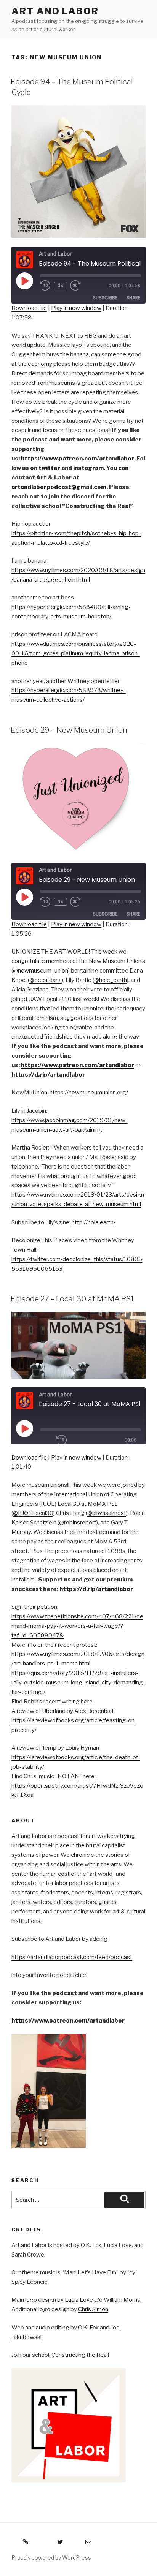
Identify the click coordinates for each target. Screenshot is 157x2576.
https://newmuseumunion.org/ (88, 1093)
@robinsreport (78, 1523)
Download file (29, 308)
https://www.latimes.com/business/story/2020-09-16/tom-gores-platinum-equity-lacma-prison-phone (76, 653)
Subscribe (105, 298)
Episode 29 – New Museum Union (69, 730)
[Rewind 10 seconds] (45, 286)
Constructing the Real (80, 2355)
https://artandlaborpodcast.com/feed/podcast (72, 1957)
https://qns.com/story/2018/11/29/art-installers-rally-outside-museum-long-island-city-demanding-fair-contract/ (78, 1683)
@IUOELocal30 (33, 1513)
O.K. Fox (88, 2328)
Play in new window (76, 308)
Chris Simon (93, 2309)
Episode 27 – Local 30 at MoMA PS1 (72, 1299)
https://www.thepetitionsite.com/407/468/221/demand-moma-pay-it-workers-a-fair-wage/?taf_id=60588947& (77, 1626)
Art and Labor (55, 11)
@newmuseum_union (41, 971)
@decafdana (46, 980)
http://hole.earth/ (94, 1222)
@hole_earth (111, 980)
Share (133, 298)
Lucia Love (79, 2300)
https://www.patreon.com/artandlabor (68, 2021)
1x (61, 285)
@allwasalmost (107, 1513)
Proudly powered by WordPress (51, 2558)
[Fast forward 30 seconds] (81, 286)
